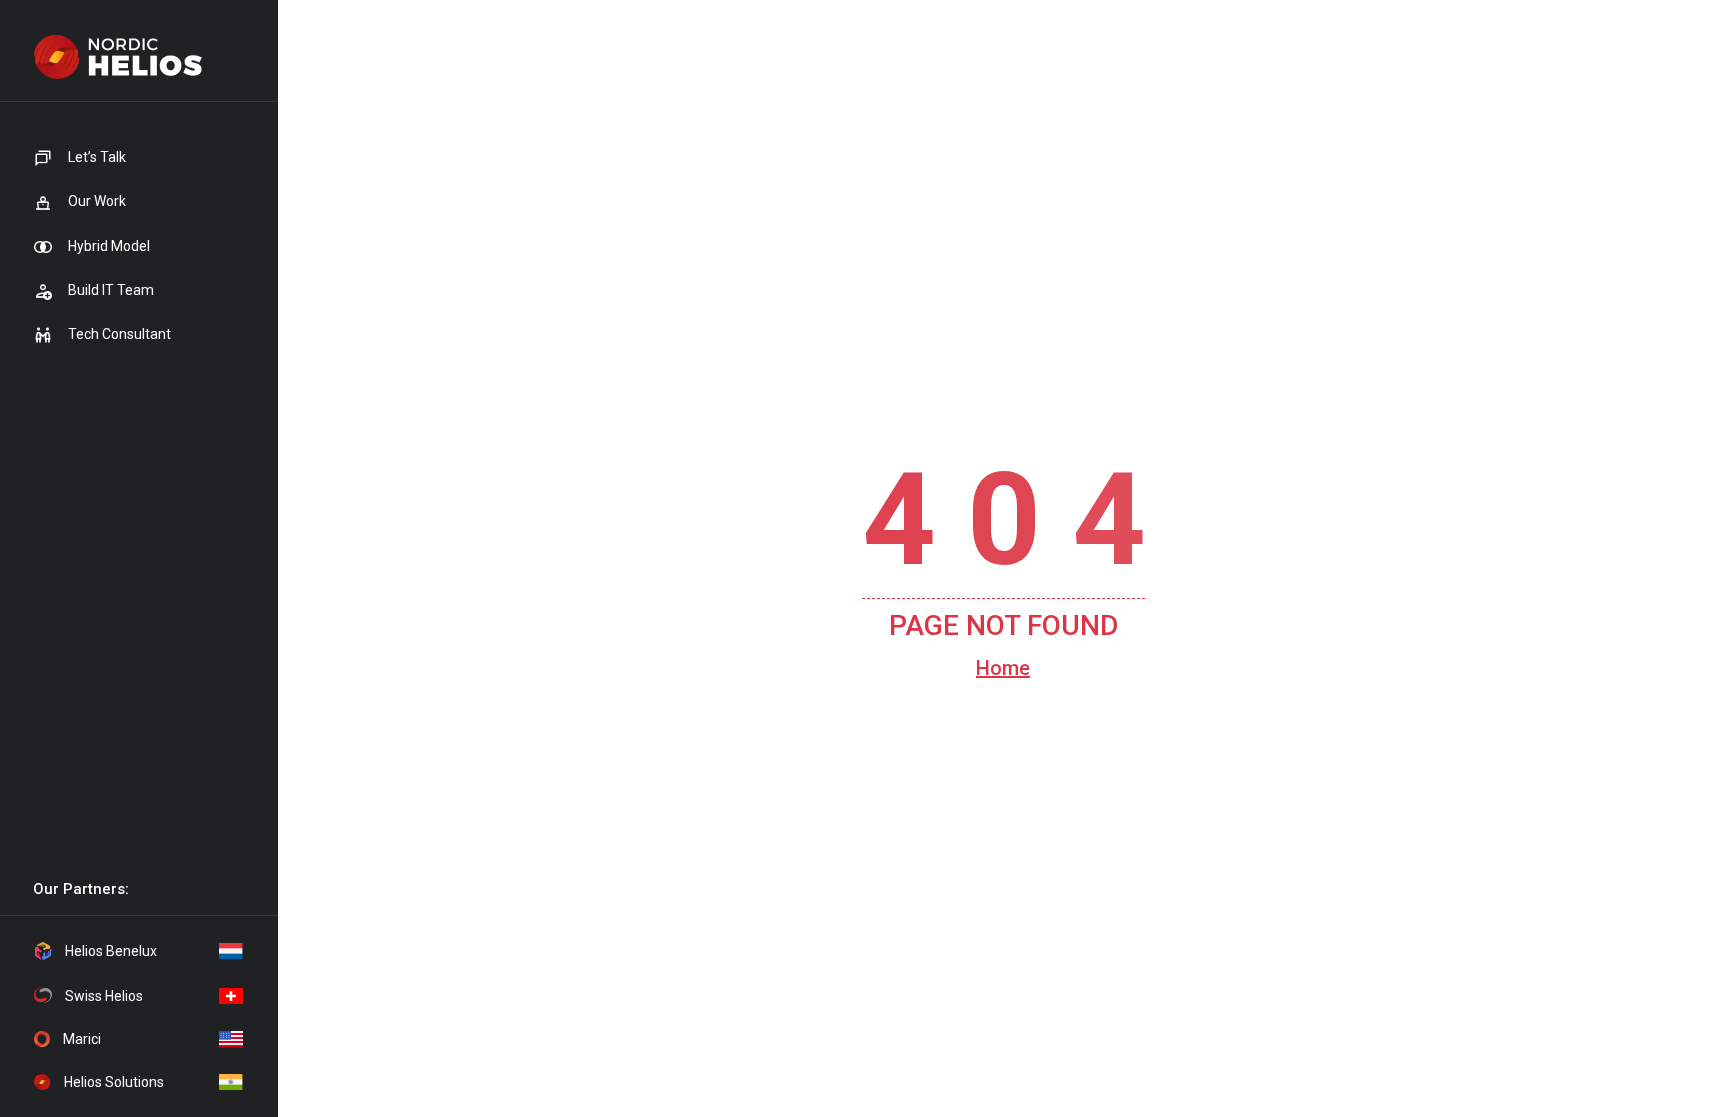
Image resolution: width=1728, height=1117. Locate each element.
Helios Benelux (111, 951)
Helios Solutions (114, 1082)
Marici (82, 1039)
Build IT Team (109, 290)
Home (1003, 668)
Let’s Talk (95, 157)
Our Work (95, 201)
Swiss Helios (104, 996)
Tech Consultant (118, 334)
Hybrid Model (107, 246)
